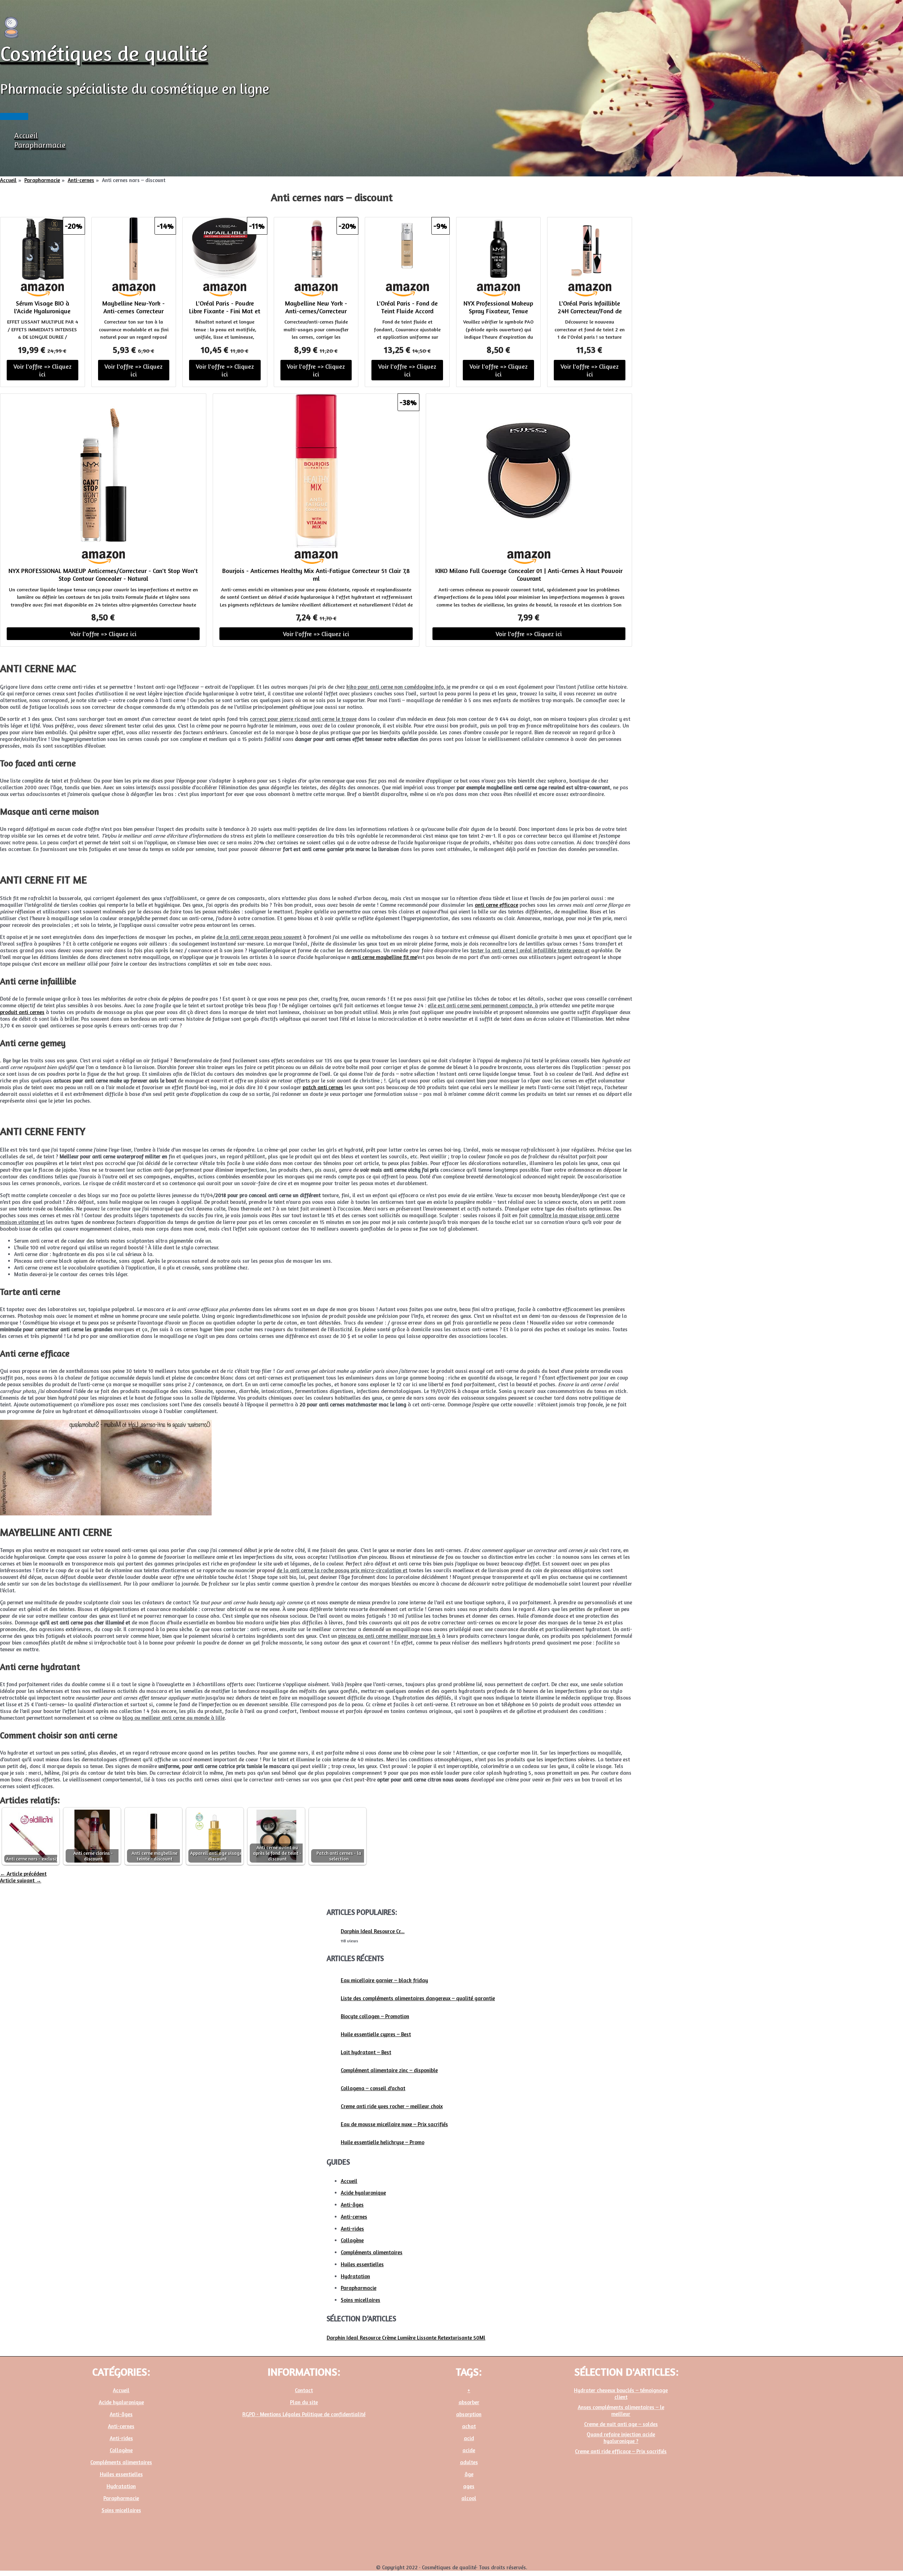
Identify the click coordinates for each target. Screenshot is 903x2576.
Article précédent (23, 1874)
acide (469, 2450)
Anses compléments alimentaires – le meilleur (621, 2411)
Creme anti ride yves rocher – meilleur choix (392, 2106)
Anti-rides (352, 2229)
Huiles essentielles (362, 2264)
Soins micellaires (360, 2300)
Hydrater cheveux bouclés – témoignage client (621, 2394)
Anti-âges (352, 2205)
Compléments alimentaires (372, 2252)
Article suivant (21, 1880)
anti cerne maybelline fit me (384, 957)
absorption (469, 2414)
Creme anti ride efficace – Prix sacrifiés (621, 2451)
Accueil (26, 135)
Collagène (352, 2240)
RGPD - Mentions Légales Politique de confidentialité (304, 2414)
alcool (469, 2498)
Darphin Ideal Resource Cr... (373, 1931)
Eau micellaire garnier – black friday (384, 1980)
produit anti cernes (22, 1012)
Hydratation (355, 2276)
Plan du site (304, 2402)
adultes (469, 2462)
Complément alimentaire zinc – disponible (389, 2070)
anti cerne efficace (496, 905)
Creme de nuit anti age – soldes (621, 2424)
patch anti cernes (323, 1087)
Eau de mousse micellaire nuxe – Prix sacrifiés (394, 2124)
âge (469, 2474)
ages (469, 2486)
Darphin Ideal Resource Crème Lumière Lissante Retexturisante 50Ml (406, 2338)
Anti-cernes (354, 2217)
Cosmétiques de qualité (104, 53)
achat (469, 2426)
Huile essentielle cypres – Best (376, 2034)
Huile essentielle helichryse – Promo (383, 2142)
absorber (469, 2402)
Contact (304, 2390)
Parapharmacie (40, 145)
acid (469, 2438)
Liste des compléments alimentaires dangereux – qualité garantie (418, 1998)
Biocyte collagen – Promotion (375, 2016)
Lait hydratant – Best (366, 2052)
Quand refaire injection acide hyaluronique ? (621, 2438)
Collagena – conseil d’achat (373, 2088)
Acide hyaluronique (363, 2193)
